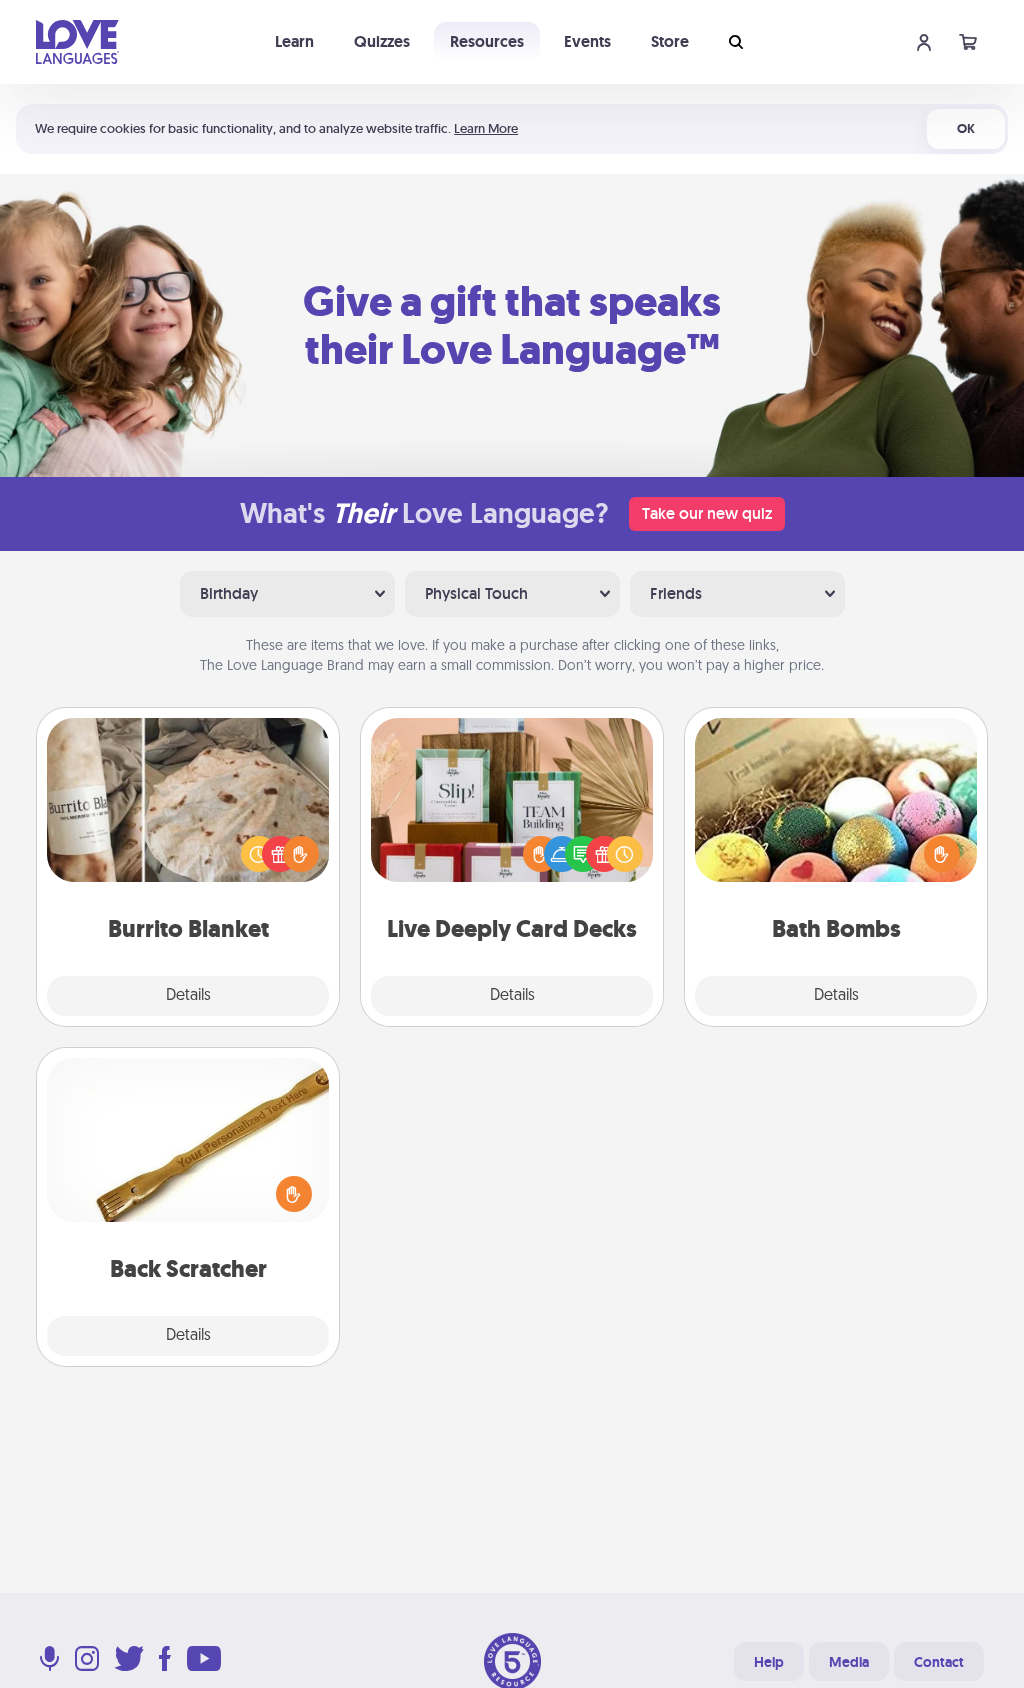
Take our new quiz (707, 513)
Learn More (486, 128)
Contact (939, 1662)
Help (769, 1662)
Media (849, 1662)
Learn (294, 41)
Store (670, 41)
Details (188, 996)
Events (587, 41)
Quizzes (382, 41)
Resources (487, 41)
